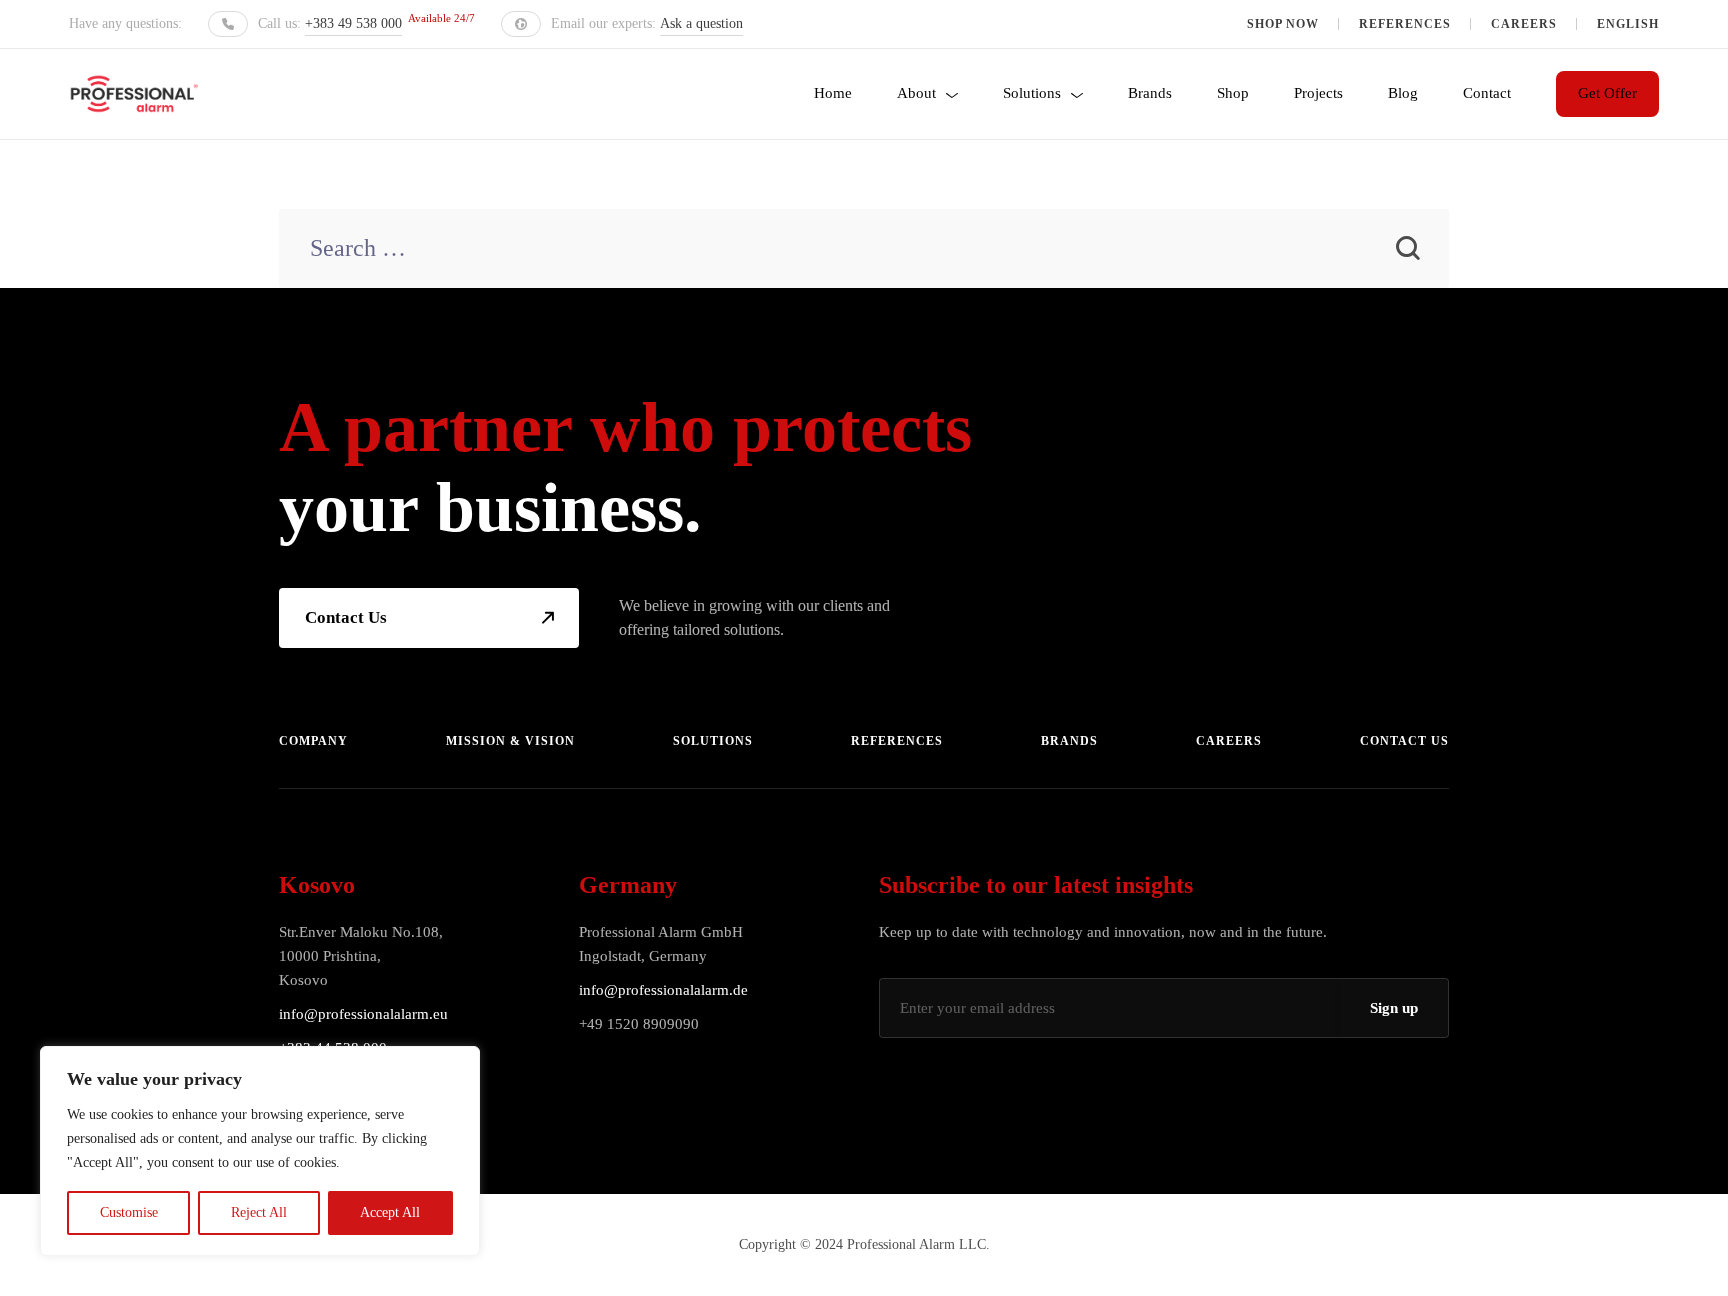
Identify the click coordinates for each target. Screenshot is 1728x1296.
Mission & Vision (510, 741)
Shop (1233, 93)
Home (833, 93)
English (1628, 24)
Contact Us (346, 617)
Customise (129, 1212)
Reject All (259, 1212)
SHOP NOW (1283, 24)
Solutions (1032, 93)
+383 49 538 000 (353, 23)
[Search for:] (864, 250)
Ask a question (701, 23)
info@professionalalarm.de (663, 990)
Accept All (390, 1212)
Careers (1524, 24)
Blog (1403, 93)
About (916, 93)
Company (313, 741)
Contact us (1404, 741)
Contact (1487, 93)
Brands (1150, 93)
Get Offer (1607, 93)
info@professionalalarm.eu (363, 1014)
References (1405, 24)
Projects (1318, 93)
